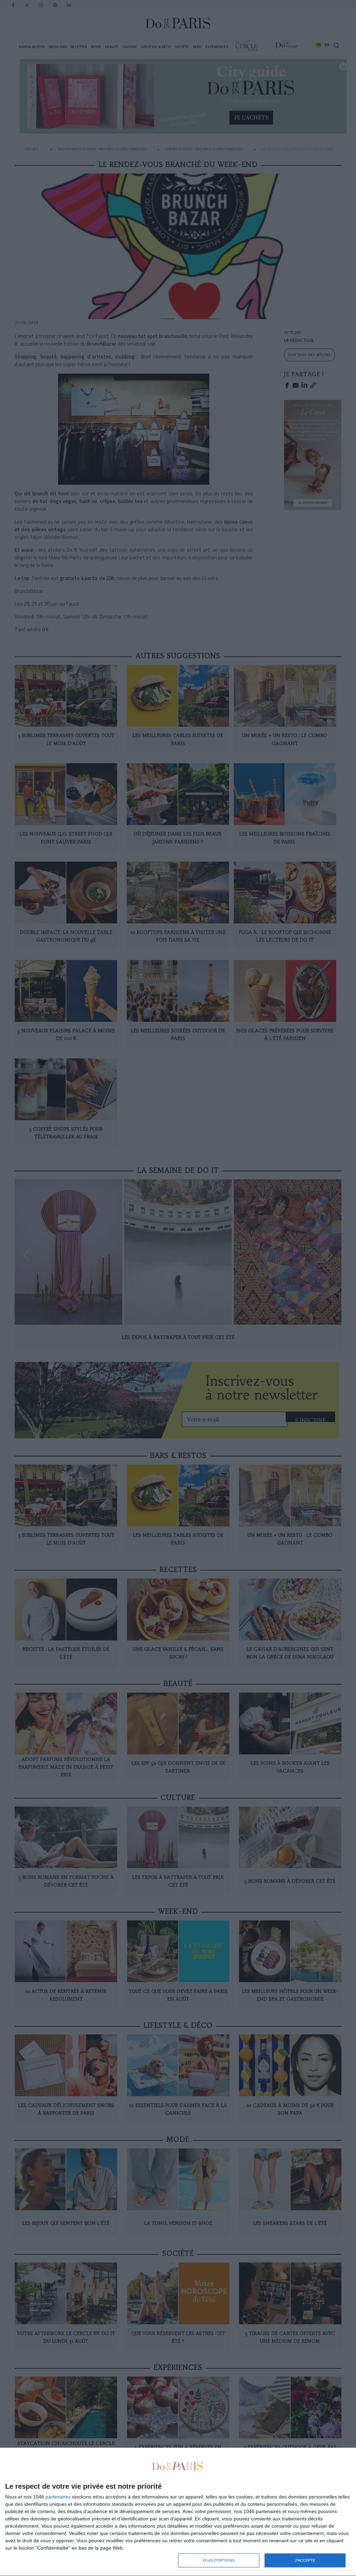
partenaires (58, 2497)
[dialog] (178, 2512)
